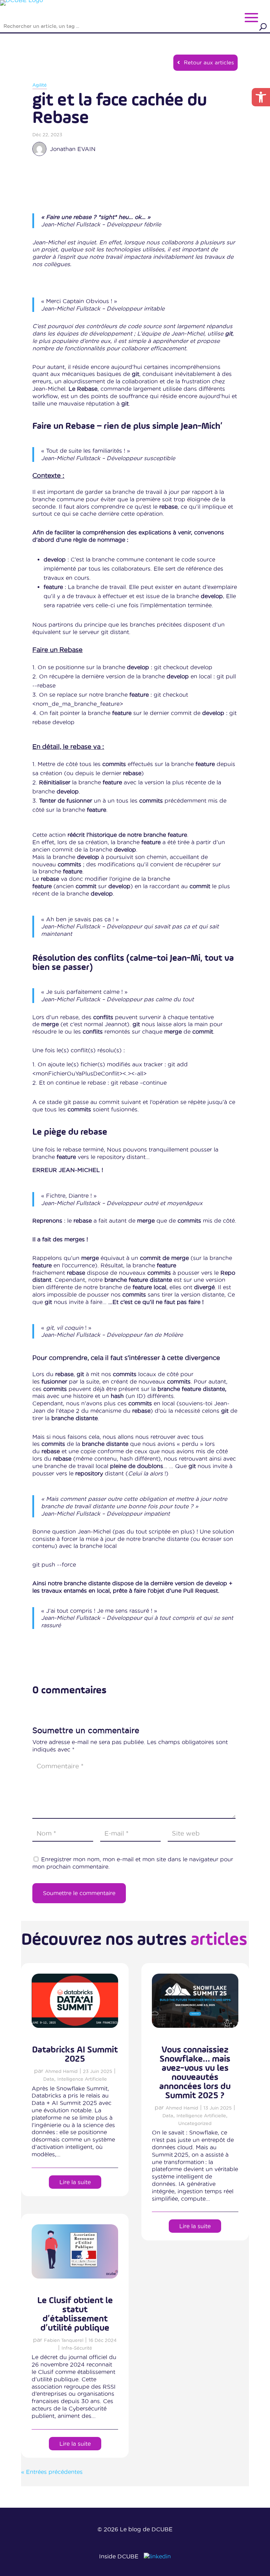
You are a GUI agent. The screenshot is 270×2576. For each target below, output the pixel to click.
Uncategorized (195, 2123)
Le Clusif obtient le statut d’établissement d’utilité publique (75, 2314)
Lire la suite (75, 2182)
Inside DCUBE (119, 2556)
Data (49, 2079)
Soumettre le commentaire (79, 1893)
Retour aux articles (209, 62)
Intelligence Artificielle (82, 2079)
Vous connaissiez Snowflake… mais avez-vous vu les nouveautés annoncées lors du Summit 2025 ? (195, 2073)
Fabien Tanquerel (64, 2340)
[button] (261, 97)
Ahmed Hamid (61, 2071)
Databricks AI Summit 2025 (75, 2055)
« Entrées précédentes (52, 2472)
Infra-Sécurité (77, 2348)
